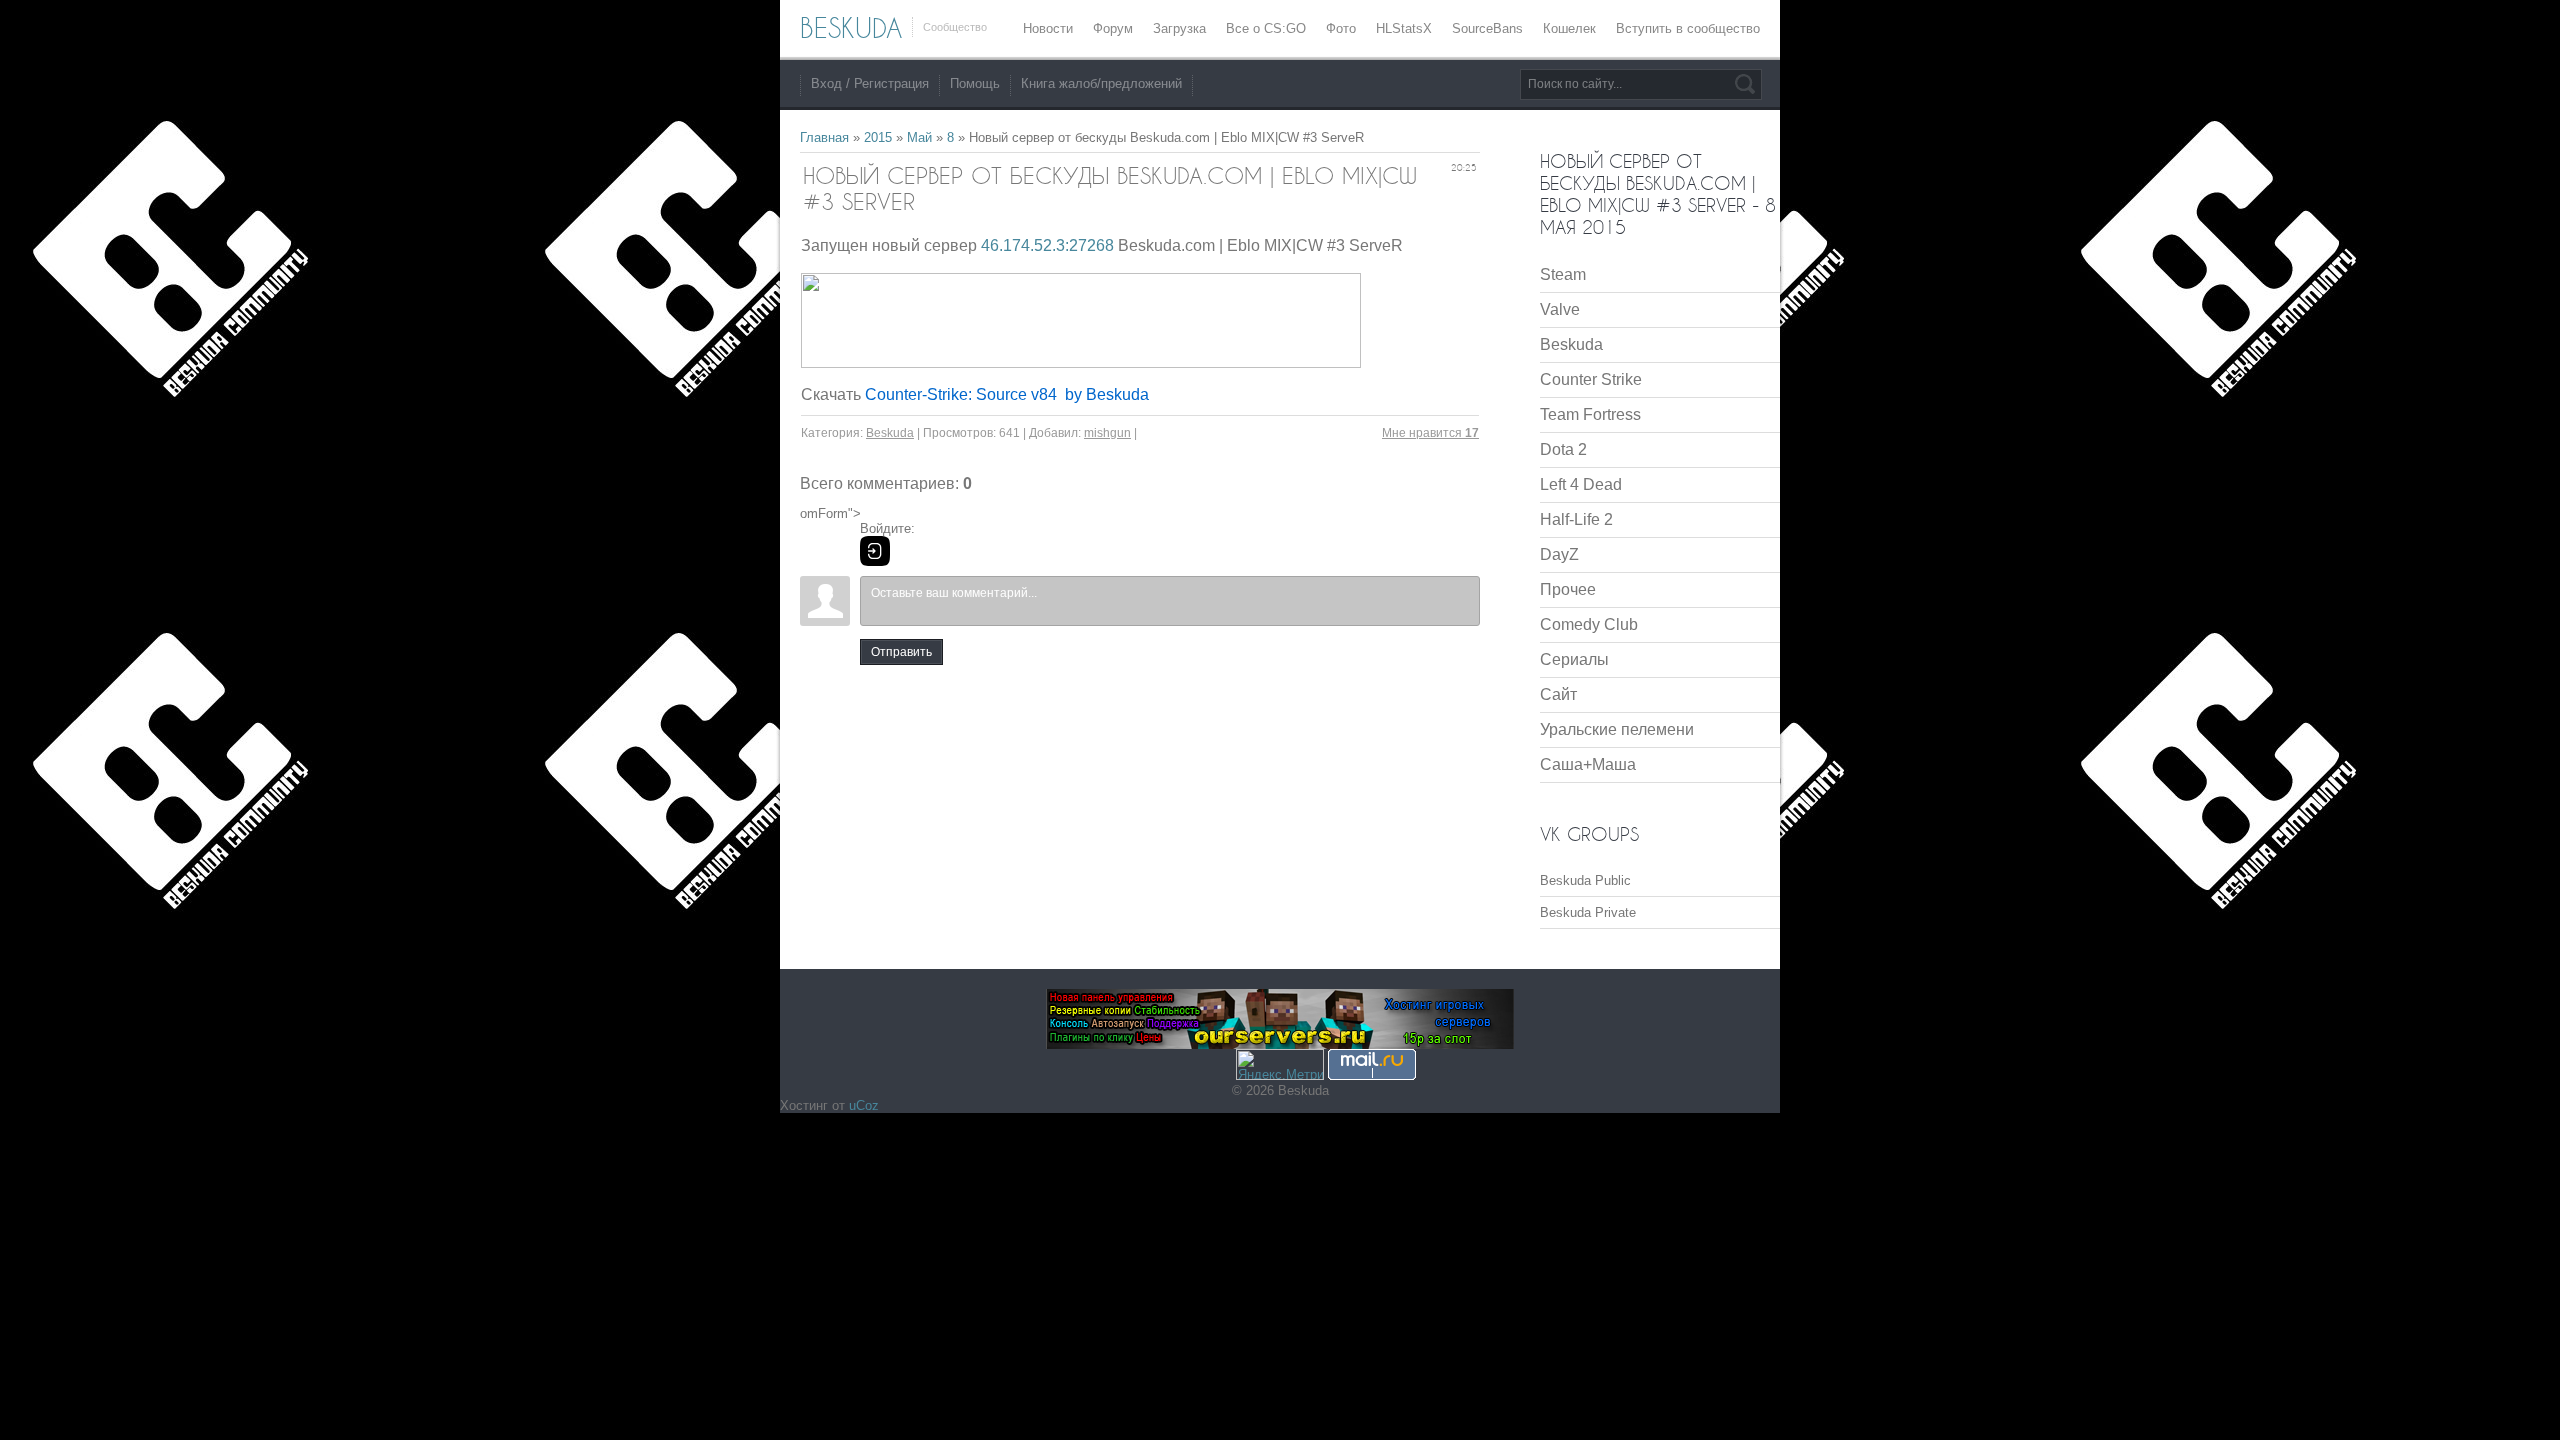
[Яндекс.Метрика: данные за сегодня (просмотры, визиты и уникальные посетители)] (1280, 1064)
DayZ (1559, 554)
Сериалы (1574, 659)
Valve (1560, 309)
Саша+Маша (1588, 764)
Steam (1563, 274)
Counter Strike (1591, 379)
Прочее (1568, 589)
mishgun (1107, 433)
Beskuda (890, 433)
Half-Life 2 (1576, 519)
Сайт (1558, 694)
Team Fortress (1590, 414)
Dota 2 (1563, 449)
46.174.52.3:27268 (1047, 245)
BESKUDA (851, 28)
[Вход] (875, 551)
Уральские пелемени (1617, 729)
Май (919, 137)
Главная (824, 137)
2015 (878, 137)
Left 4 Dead (1581, 484)
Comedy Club (1589, 624)
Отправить (901, 652)
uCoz (864, 1105)
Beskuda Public (1585, 880)
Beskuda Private (1588, 912)
